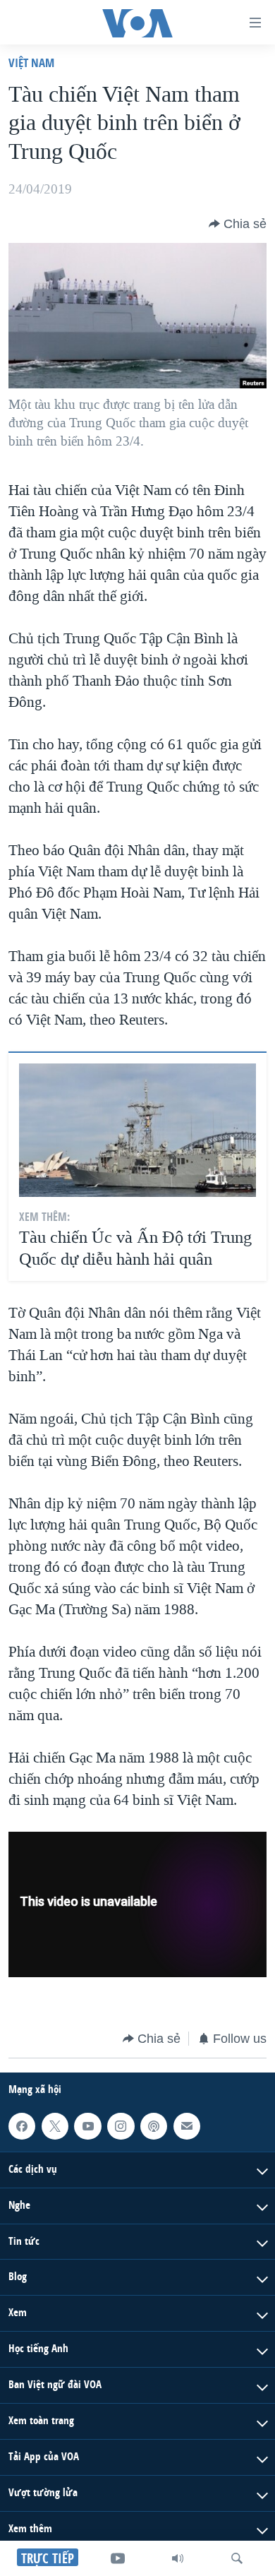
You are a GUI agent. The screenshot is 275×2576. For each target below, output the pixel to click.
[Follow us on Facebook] (22, 2126)
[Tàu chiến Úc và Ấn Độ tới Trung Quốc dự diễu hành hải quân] (137, 1130)
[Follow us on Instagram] (121, 2126)
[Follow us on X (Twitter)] (55, 2126)
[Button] (238, 224)
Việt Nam (31, 62)
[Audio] (178, 2558)
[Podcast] (154, 2126)
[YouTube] (118, 2558)
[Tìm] (237, 2558)
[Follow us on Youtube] (87, 2126)
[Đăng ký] (187, 2126)
